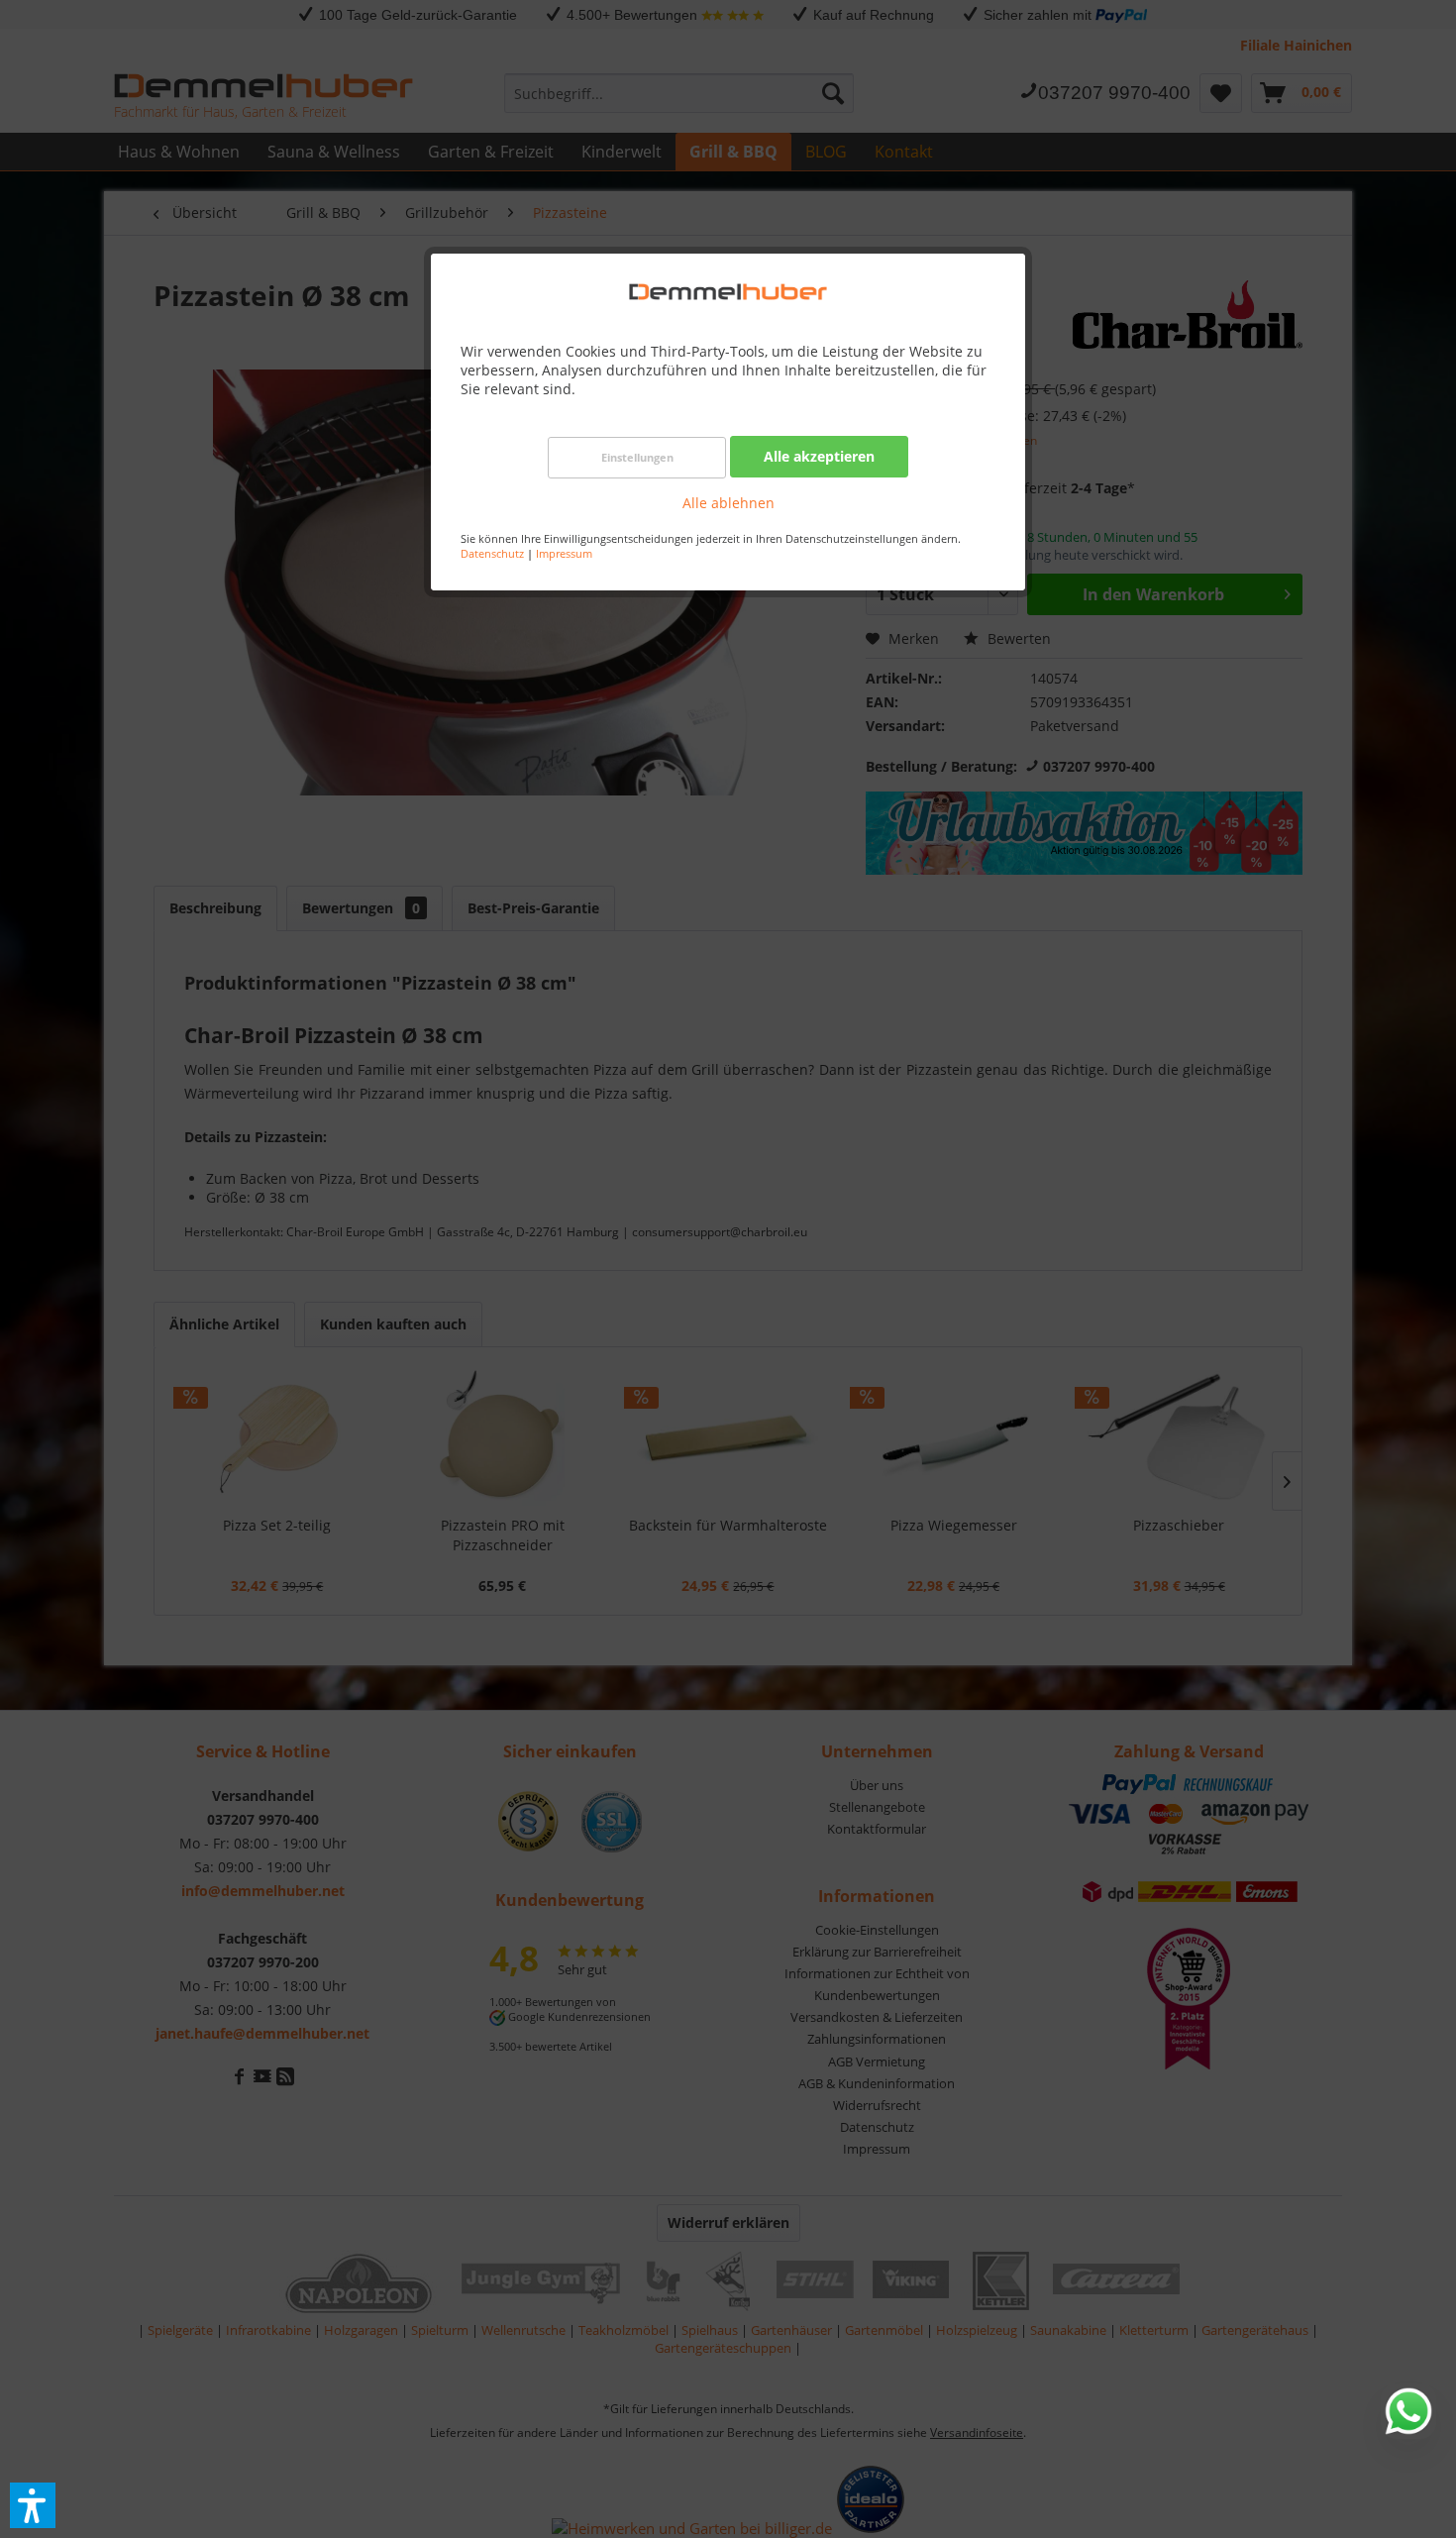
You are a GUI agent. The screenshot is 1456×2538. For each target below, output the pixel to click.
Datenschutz (492, 553)
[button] (33, 2505)
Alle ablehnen (728, 503)
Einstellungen (637, 457)
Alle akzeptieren (819, 456)
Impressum (564, 553)
